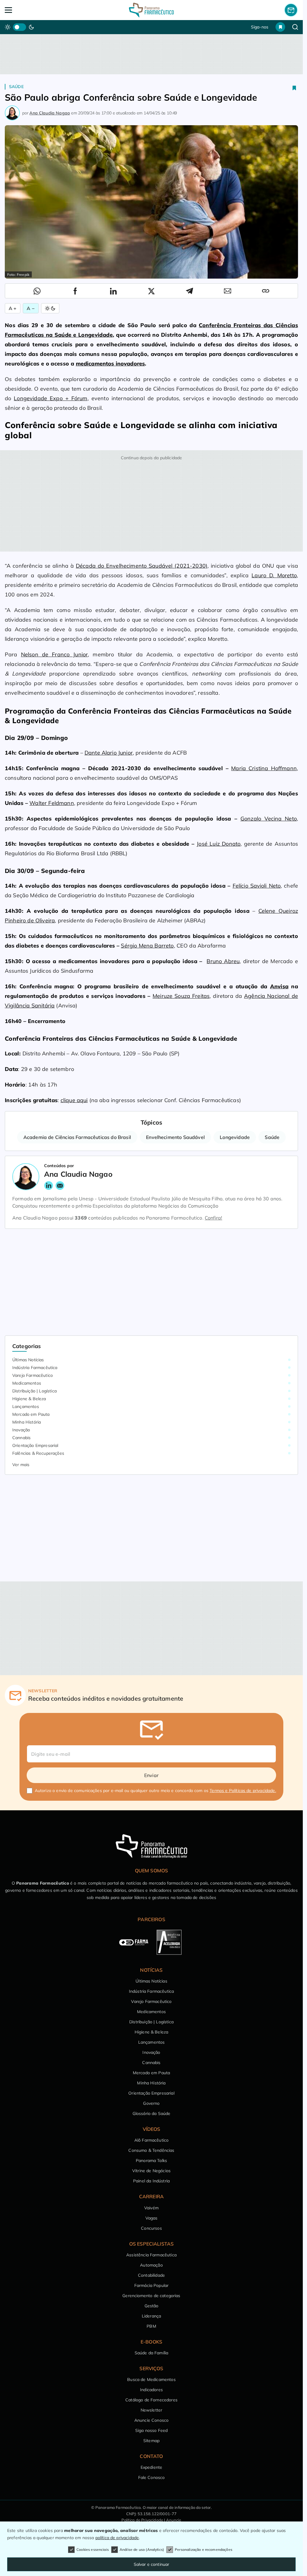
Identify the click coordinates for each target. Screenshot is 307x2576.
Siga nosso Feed (151, 2430)
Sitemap (151, 2441)
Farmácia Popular (152, 2285)
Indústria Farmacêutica (35, 1368)
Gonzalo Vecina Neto (269, 819)
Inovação (21, 1430)
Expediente (152, 2467)
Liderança (151, 2316)
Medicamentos (27, 1383)
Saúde (16, 87)
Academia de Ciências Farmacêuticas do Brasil (77, 1137)
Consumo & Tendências (151, 2150)
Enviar (151, 1775)
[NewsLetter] (291, 10)
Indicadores (151, 2390)
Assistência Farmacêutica (151, 2255)
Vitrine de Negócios (151, 2171)
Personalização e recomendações (204, 2549)
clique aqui (74, 1100)
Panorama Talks (151, 2160)
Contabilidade (151, 2275)
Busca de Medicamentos (151, 2379)
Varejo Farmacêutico (33, 1375)
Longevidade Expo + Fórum (51, 398)
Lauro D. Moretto (274, 575)
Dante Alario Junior (109, 753)
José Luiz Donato (219, 844)
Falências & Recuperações (38, 1453)
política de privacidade (117, 2538)
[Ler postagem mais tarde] (294, 88)
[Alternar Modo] (50, 308)
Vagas (152, 2218)
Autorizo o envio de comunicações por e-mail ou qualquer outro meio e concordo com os (155, 1791)
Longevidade (235, 1137)
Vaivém (151, 2208)
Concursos (151, 2228)
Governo (151, 2103)
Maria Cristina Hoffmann (264, 768)
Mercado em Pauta (31, 1414)
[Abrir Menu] (34, 10)
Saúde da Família (152, 2353)
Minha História (27, 1422)
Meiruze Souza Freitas (181, 996)
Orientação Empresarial (35, 1445)
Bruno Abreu (223, 961)
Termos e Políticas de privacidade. (243, 1791)
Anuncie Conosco (151, 2420)
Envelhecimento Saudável (175, 1137)
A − (31, 308)
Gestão (152, 2306)
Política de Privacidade (142, 2520)
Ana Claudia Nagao (50, 113)
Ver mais (21, 1465)
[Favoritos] (280, 27)
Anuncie (174, 2520)
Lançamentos (26, 1406)
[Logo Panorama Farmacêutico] (151, 10)
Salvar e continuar (152, 2564)
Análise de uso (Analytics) (142, 2549)
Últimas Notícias (28, 1360)
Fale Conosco (152, 2477)
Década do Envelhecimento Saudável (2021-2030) (142, 566)
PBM (151, 2326)
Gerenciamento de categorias (151, 2296)
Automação (151, 2265)
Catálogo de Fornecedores (151, 2400)
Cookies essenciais (93, 2549)
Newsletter (152, 2410)
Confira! (213, 1218)
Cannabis (21, 1438)
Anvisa (279, 986)
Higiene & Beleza (29, 1399)
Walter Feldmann (52, 803)
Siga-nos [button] (260, 27)
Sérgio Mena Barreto (147, 946)
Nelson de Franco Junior (54, 654)
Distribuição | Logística (34, 1391)
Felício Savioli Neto (257, 886)
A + (13, 308)
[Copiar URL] (266, 291)
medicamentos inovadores (110, 364)
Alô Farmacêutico (152, 2140)
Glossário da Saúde (152, 2113)
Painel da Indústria (151, 2181)
